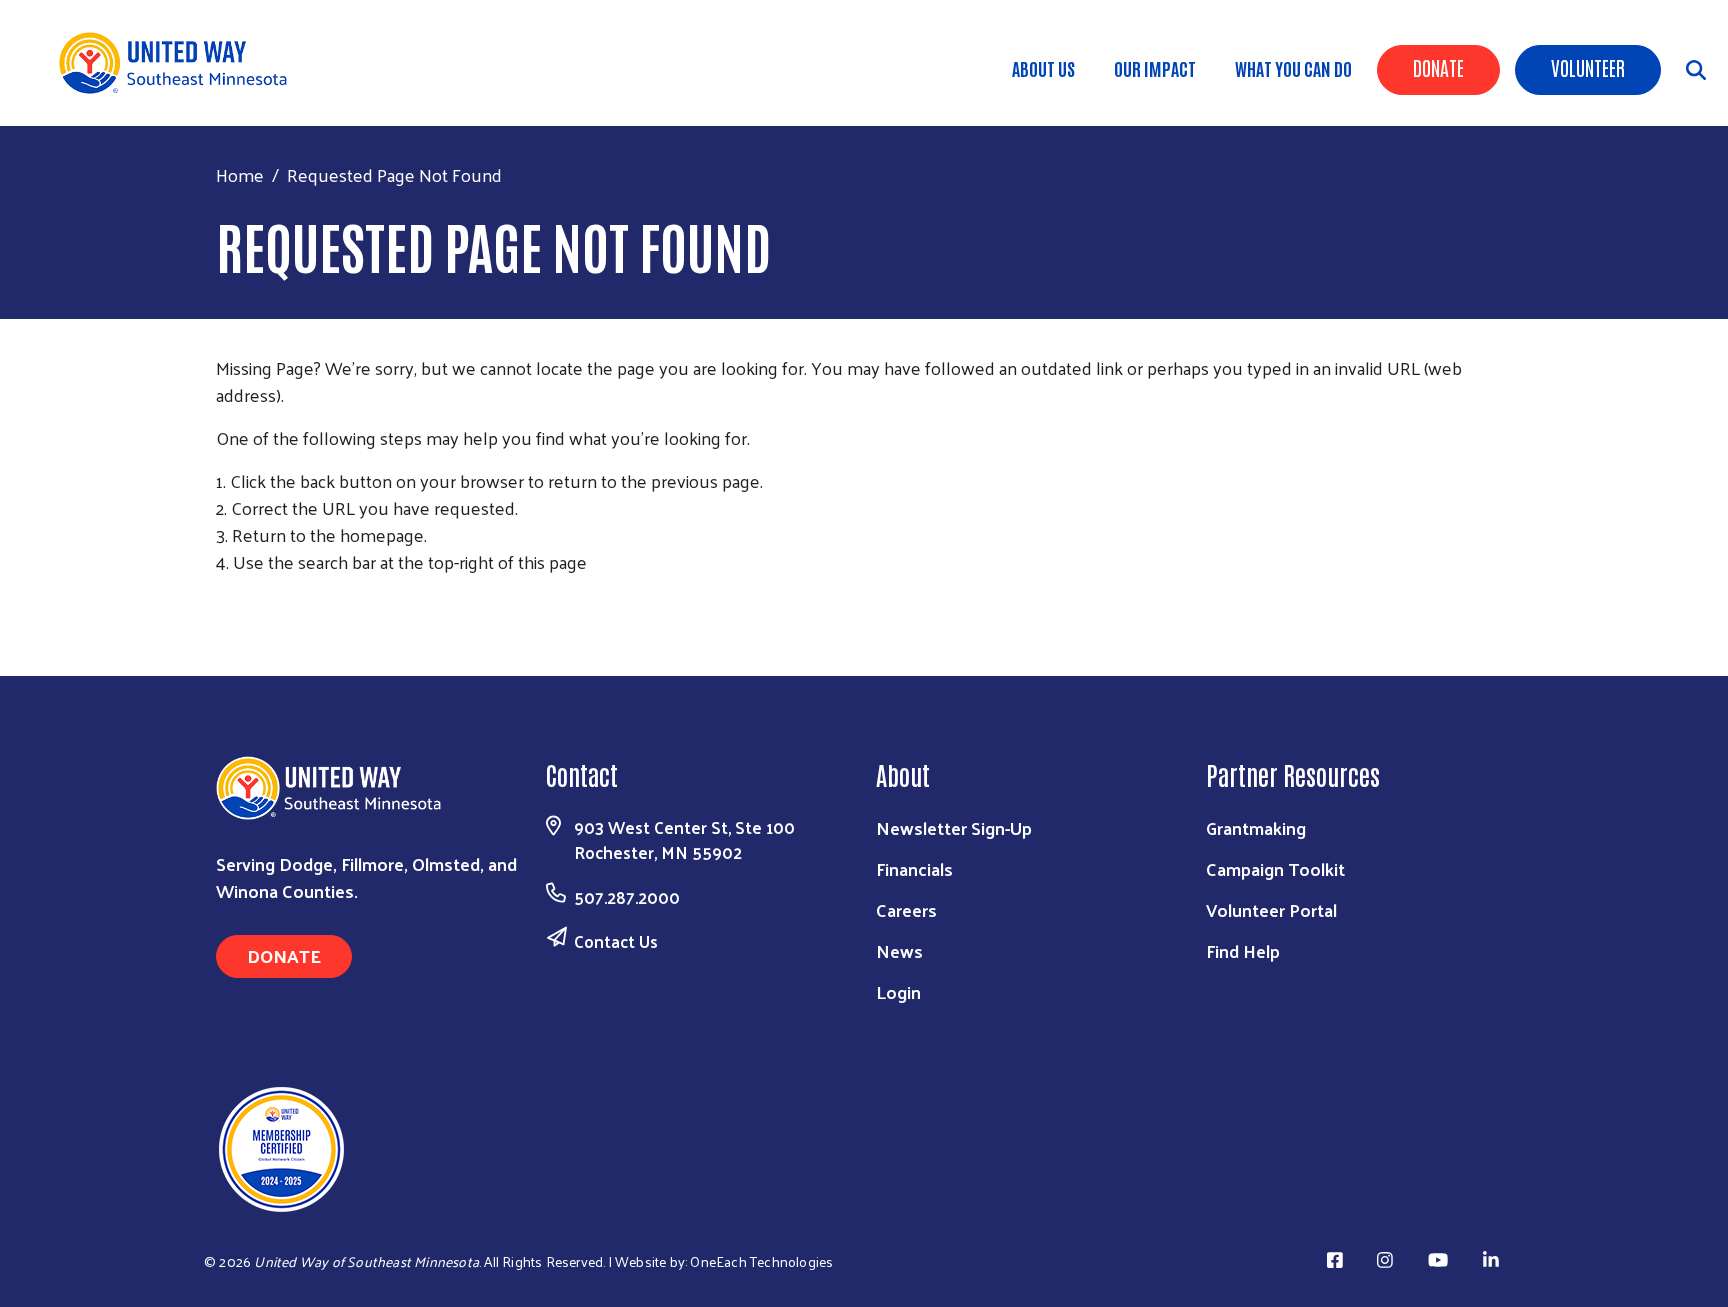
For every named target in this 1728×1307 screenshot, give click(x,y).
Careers (906, 909)
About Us (1043, 68)
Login (898, 991)
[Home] (180, 63)
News (899, 950)
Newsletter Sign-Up (954, 827)
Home (240, 174)
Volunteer (1588, 67)
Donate (1438, 67)
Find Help (1243, 950)
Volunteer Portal (1271, 909)
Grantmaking (1256, 827)
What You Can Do (1293, 68)
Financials (914, 868)
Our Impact (1155, 68)
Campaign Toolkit (1275, 868)
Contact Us (616, 941)
